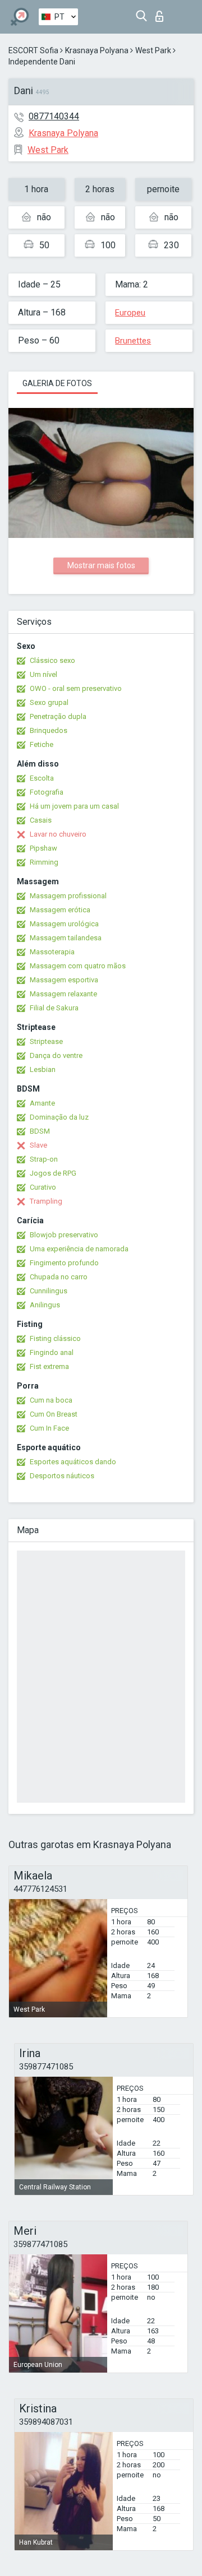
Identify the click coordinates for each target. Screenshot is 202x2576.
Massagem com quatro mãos (78, 966)
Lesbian (43, 1069)
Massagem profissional (68, 896)
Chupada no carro (59, 1277)
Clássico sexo (52, 660)
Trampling (46, 1201)
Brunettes (133, 341)
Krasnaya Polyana (97, 50)
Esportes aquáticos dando (73, 1462)
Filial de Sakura (54, 1008)
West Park (153, 50)
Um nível (43, 674)
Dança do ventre (56, 1055)
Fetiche (42, 744)
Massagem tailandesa (66, 938)
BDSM (40, 1131)
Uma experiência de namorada (79, 1249)
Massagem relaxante (63, 994)
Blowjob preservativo (64, 1235)
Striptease (46, 1041)
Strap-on (44, 1159)
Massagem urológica (64, 924)
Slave (38, 1145)
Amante (42, 1103)
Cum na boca (51, 1400)
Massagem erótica (60, 910)
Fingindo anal (52, 1352)
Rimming (44, 862)
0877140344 (54, 116)
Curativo (43, 1187)
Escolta (42, 778)
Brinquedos (49, 730)
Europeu (130, 313)
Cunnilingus (49, 1291)
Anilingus (45, 1305)
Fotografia (47, 792)
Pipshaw (43, 848)
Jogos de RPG (53, 1173)
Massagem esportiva (64, 980)
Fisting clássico (55, 1338)
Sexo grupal (49, 702)
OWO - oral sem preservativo (76, 688)
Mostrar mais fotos (101, 565)
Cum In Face (49, 1428)
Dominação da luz (59, 1117)
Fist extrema (49, 1366)
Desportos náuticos (62, 1476)
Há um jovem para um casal (74, 806)
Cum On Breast (54, 1414)
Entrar (162, 13)
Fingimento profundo (64, 1263)
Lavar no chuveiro (58, 834)
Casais (41, 820)
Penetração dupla (58, 716)
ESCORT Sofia (33, 50)
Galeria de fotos (57, 383)
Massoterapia (52, 952)
